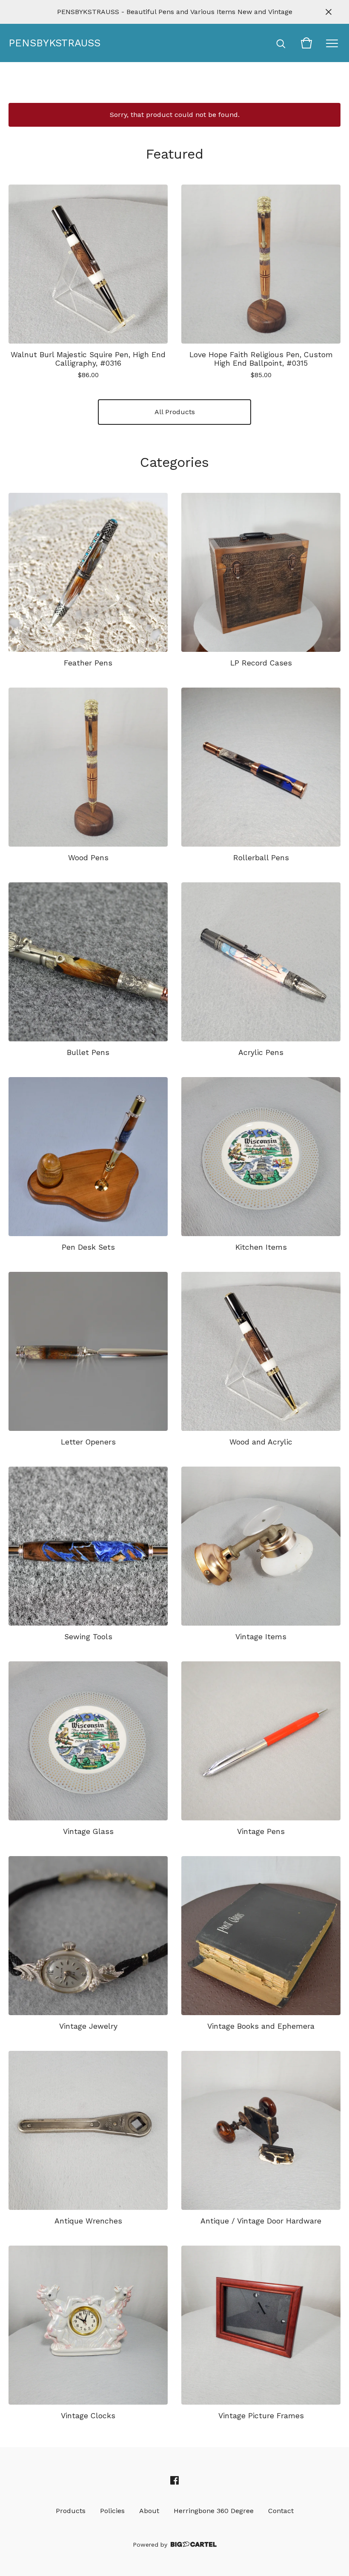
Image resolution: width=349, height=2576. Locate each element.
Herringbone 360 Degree (214, 2511)
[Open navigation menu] (332, 43)
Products (71, 2511)
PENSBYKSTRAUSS (51, 43)
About (149, 2511)
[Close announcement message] (329, 12)
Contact (281, 2511)
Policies (112, 2511)
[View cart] (306, 43)
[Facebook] (174, 2480)
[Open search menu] (281, 43)
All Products (175, 412)
